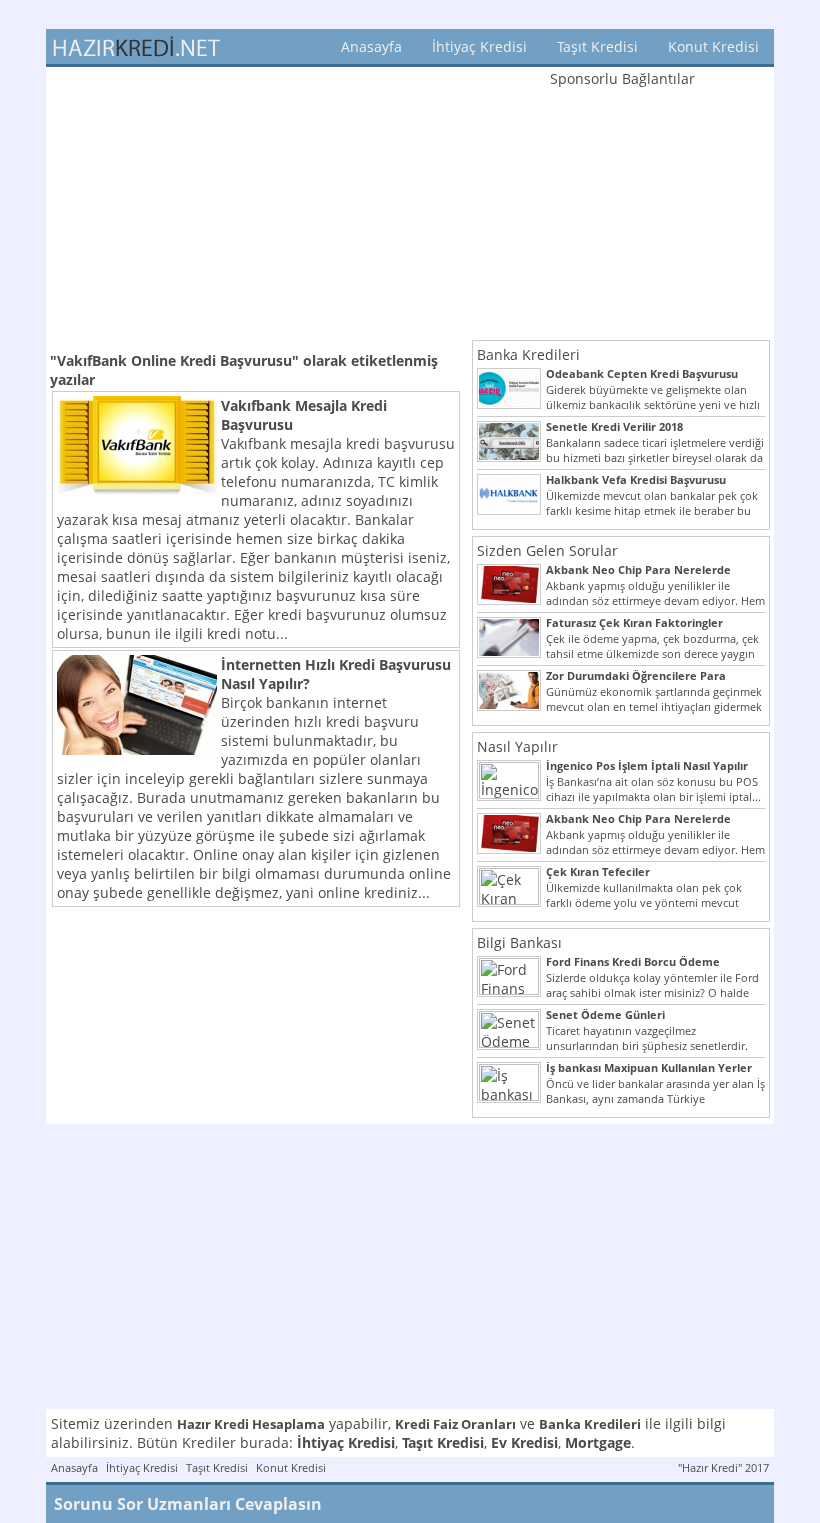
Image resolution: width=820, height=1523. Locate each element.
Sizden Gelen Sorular (547, 550)
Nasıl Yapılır (517, 746)
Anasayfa (371, 46)
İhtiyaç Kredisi (479, 46)
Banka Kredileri (528, 354)
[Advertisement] (256, 207)
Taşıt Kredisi (597, 46)
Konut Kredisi (713, 46)
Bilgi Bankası (519, 942)
